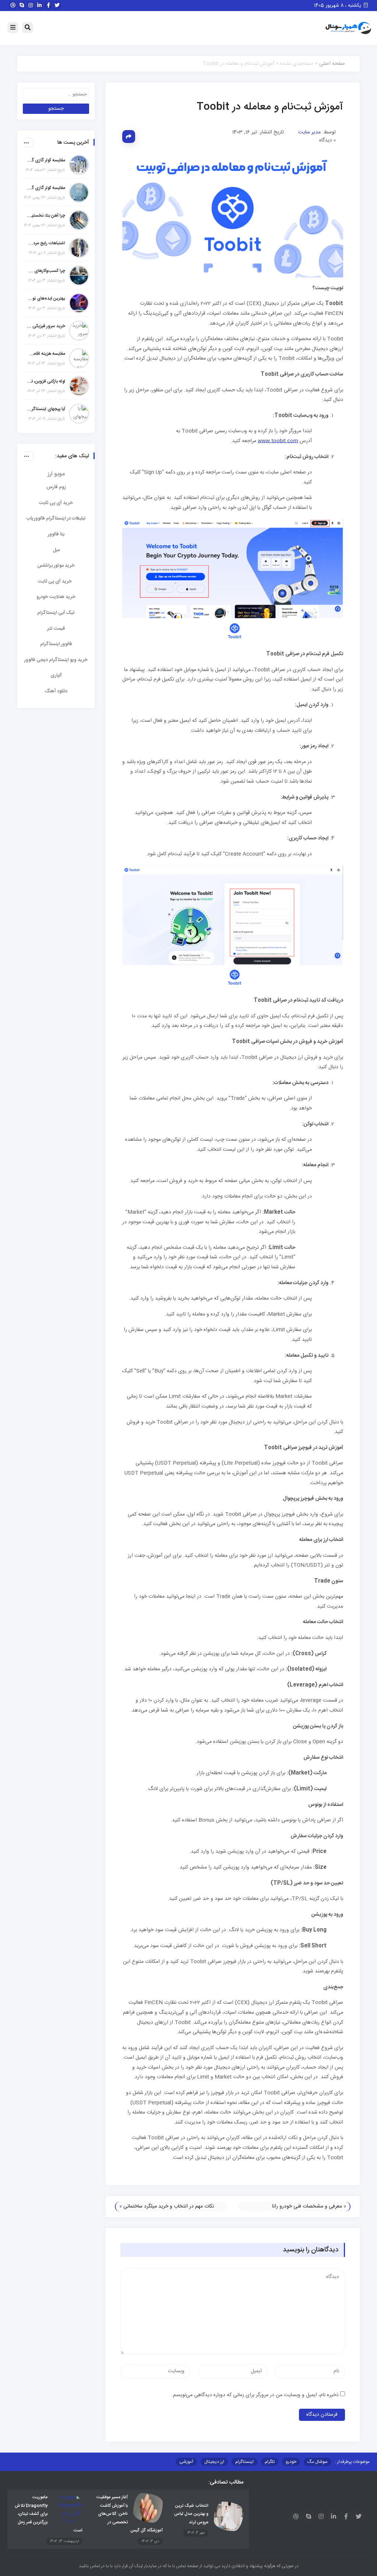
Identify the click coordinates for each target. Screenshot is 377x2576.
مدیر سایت (309, 132)
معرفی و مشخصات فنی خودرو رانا (307, 2206)
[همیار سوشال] (348, 28)
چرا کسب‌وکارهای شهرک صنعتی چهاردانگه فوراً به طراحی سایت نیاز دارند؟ (46, 271)
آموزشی (186, 2462)
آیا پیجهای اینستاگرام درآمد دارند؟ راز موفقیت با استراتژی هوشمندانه (46, 409)
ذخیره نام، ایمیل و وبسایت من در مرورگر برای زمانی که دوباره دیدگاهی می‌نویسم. (255, 2395)
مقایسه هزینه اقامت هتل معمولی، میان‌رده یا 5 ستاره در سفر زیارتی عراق (46, 354)
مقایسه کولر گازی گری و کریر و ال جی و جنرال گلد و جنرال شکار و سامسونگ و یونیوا (46, 188)
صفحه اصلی (332, 64)
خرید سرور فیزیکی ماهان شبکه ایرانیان (46, 326)
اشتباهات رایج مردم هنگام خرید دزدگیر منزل (46, 243)
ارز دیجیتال (214, 2462)
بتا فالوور (56, 534)
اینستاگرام (244, 2462)
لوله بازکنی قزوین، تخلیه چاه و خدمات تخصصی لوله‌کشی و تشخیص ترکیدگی (46, 381)
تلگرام (270, 2462)
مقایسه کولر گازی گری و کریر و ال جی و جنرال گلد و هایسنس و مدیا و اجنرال (46, 160)
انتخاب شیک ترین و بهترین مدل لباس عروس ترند (191, 2514)
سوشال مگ (318, 2462)
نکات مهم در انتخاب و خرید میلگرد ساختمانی (169, 2206)
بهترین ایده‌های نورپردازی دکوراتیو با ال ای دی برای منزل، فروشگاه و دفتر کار (46, 298)
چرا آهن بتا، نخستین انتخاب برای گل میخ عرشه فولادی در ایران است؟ (46, 216)
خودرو (291, 2462)
